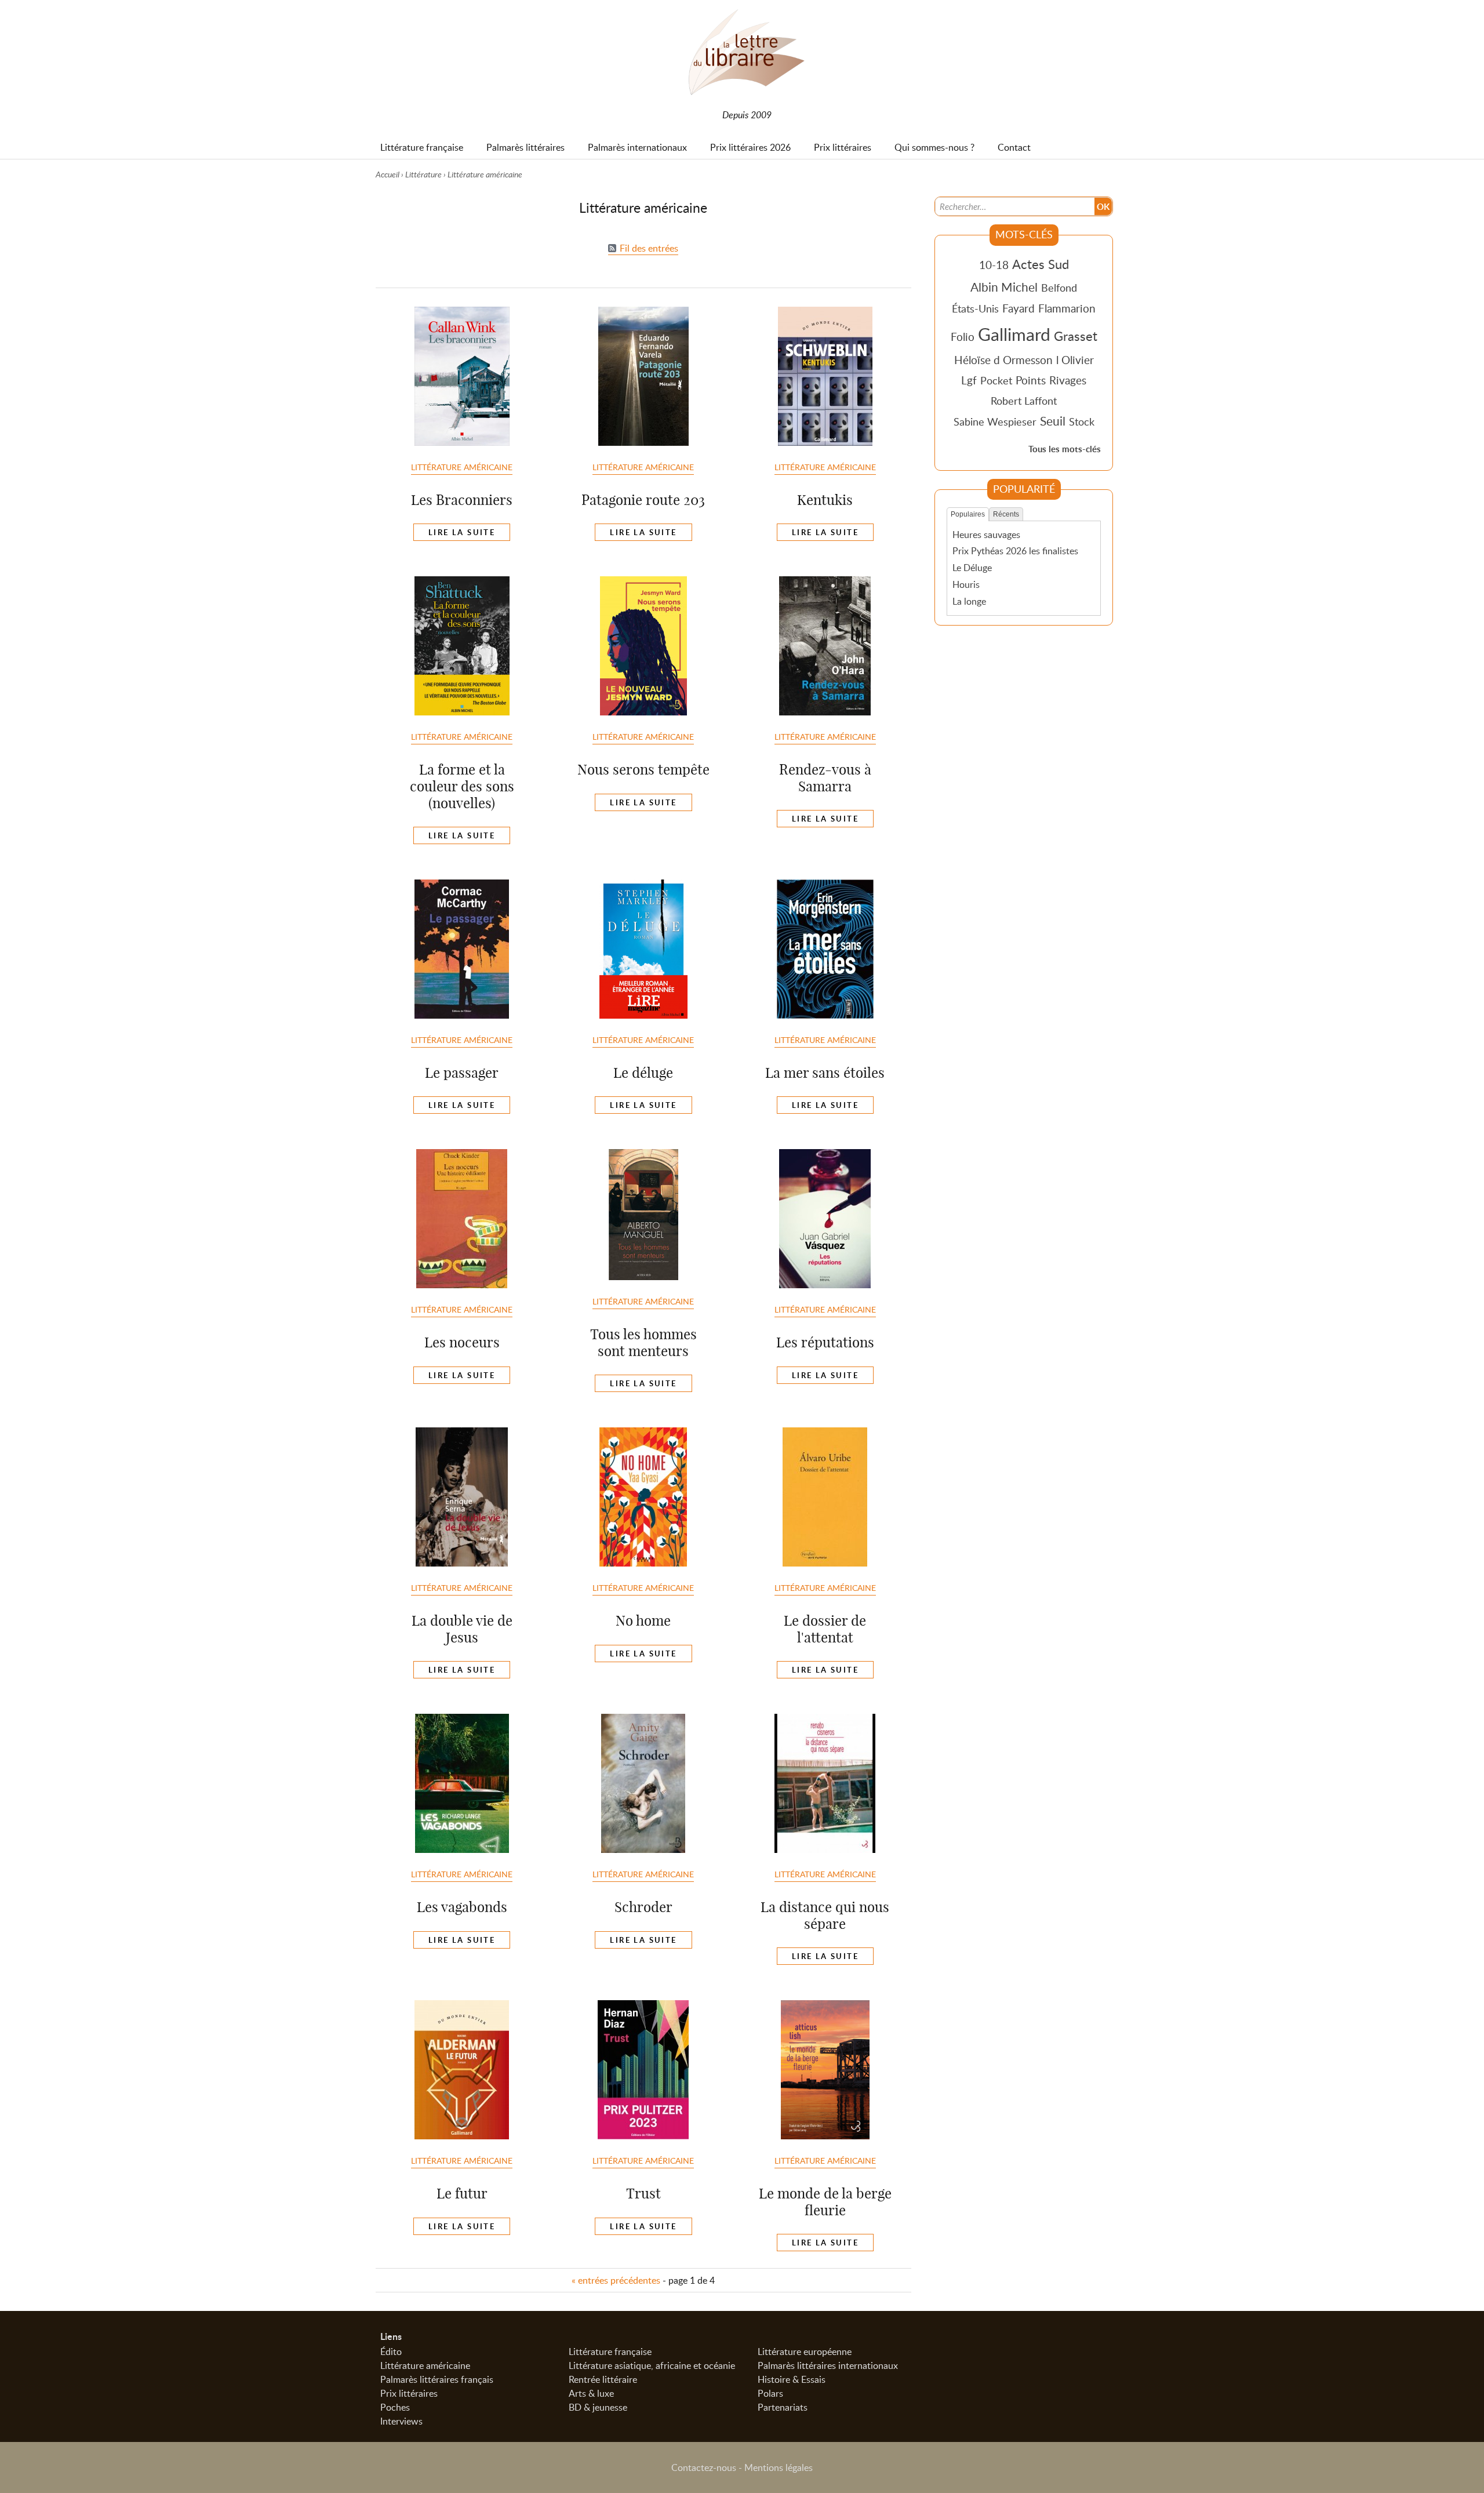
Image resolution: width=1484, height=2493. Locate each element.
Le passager (462, 1073)
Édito (391, 2352)
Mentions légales (779, 2467)
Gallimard (1014, 334)
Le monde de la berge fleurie (825, 2202)
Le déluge (643, 1073)
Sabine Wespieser (995, 421)
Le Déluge (972, 568)
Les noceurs (462, 1342)
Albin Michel (1004, 287)
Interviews (401, 2421)
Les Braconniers (462, 500)
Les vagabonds (462, 1907)
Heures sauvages (986, 535)
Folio (963, 337)
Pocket (996, 380)
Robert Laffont (1024, 401)
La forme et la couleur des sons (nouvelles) (462, 786)
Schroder (643, 1907)
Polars (770, 2393)
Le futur (462, 2193)
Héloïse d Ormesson (1003, 360)
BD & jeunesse (598, 2407)
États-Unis (975, 308)
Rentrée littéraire (603, 2379)
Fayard (1019, 308)
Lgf (969, 380)
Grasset (1076, 336)
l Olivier (1075, 360)
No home (643, 1620)
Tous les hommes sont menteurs (643, 1342)
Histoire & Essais (792, 2379)
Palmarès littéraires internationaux (828, 2365)
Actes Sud (1041, 264)
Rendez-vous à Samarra (825, 778)
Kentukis (825, 500)
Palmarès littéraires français (437, 2379)
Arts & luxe (591, 2393)
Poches (395, 2407)
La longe (969, 601)
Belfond (1059, 288)
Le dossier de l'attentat (825, 1629)
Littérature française (610, 2352)
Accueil (388, 174)
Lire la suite (462, 532)
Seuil (1053, 421)
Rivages (1068, 380)
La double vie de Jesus (462, 1629)
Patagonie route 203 (643, 500)
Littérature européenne (805, 2352)
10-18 (994, 265)
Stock (1082, 421)
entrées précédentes (616, 2280)
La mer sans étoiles (825, 1073)
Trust (643, 2193)
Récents (1006, 514)
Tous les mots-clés (1065, 449)
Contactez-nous (704, 2467)
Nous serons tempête (643, 769)
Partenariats (783, 2407)
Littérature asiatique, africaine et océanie (652, 2365)
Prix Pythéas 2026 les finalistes (1015, 551)
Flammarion (1067, 308)
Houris (966, 584)
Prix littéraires (409, 2393)
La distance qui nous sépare (825, 1915)
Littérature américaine (462, 467)
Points (1031, 380)
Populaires (968, 514)
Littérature (423, 174)
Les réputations (825, 1342)
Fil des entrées (649, 248)
